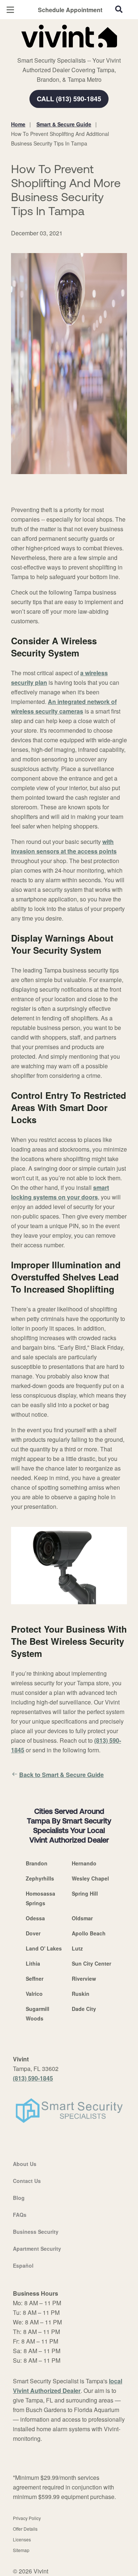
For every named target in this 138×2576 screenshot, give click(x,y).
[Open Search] (119, 9)
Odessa (35, 1918)
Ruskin (81, 1994)
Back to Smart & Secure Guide (61, 1775)
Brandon (37, 1863)
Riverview (84, 1979)
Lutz (77, 1948)
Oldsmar (82, 1918)
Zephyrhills (40, 1878)
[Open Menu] (10, 10)
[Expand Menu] (78, 52)
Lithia (33, 1963)
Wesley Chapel (90, 1878)
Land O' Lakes (44, 1948)
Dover (33, 1933)
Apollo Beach (89, 1933)
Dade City (84, 2009)
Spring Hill (85, 1893)
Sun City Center (91, 1963)
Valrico (34, 1994)
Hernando (84, 1863)
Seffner (35, 1979)
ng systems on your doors (61, 1197)
